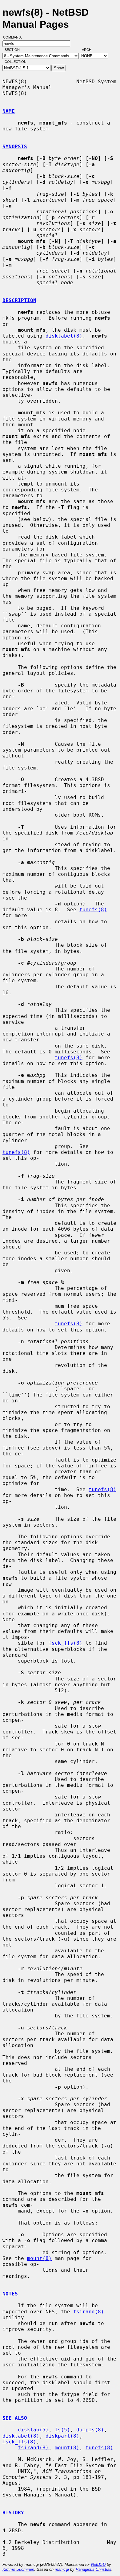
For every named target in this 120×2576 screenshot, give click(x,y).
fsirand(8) (89, 2312)
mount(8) (39, 2258)
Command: (14, 37)
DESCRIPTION (19, 300)
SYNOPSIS (15, 147)
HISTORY (13, 2513)
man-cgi (62, 2569)
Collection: (16, 62)
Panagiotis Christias (94, 2569)
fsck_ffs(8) (66, 1643)
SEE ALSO (15, 2418)
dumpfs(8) (90, 2430)
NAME (9, 111)
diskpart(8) (62, 2436)
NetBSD (98, 2564)
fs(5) (62, 2430)
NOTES (10, 2294)
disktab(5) (33, 2430)
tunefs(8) (93, 910)
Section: (14, 50)
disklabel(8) (64, 336)
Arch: (90, 50)
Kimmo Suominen (18, 2569)
